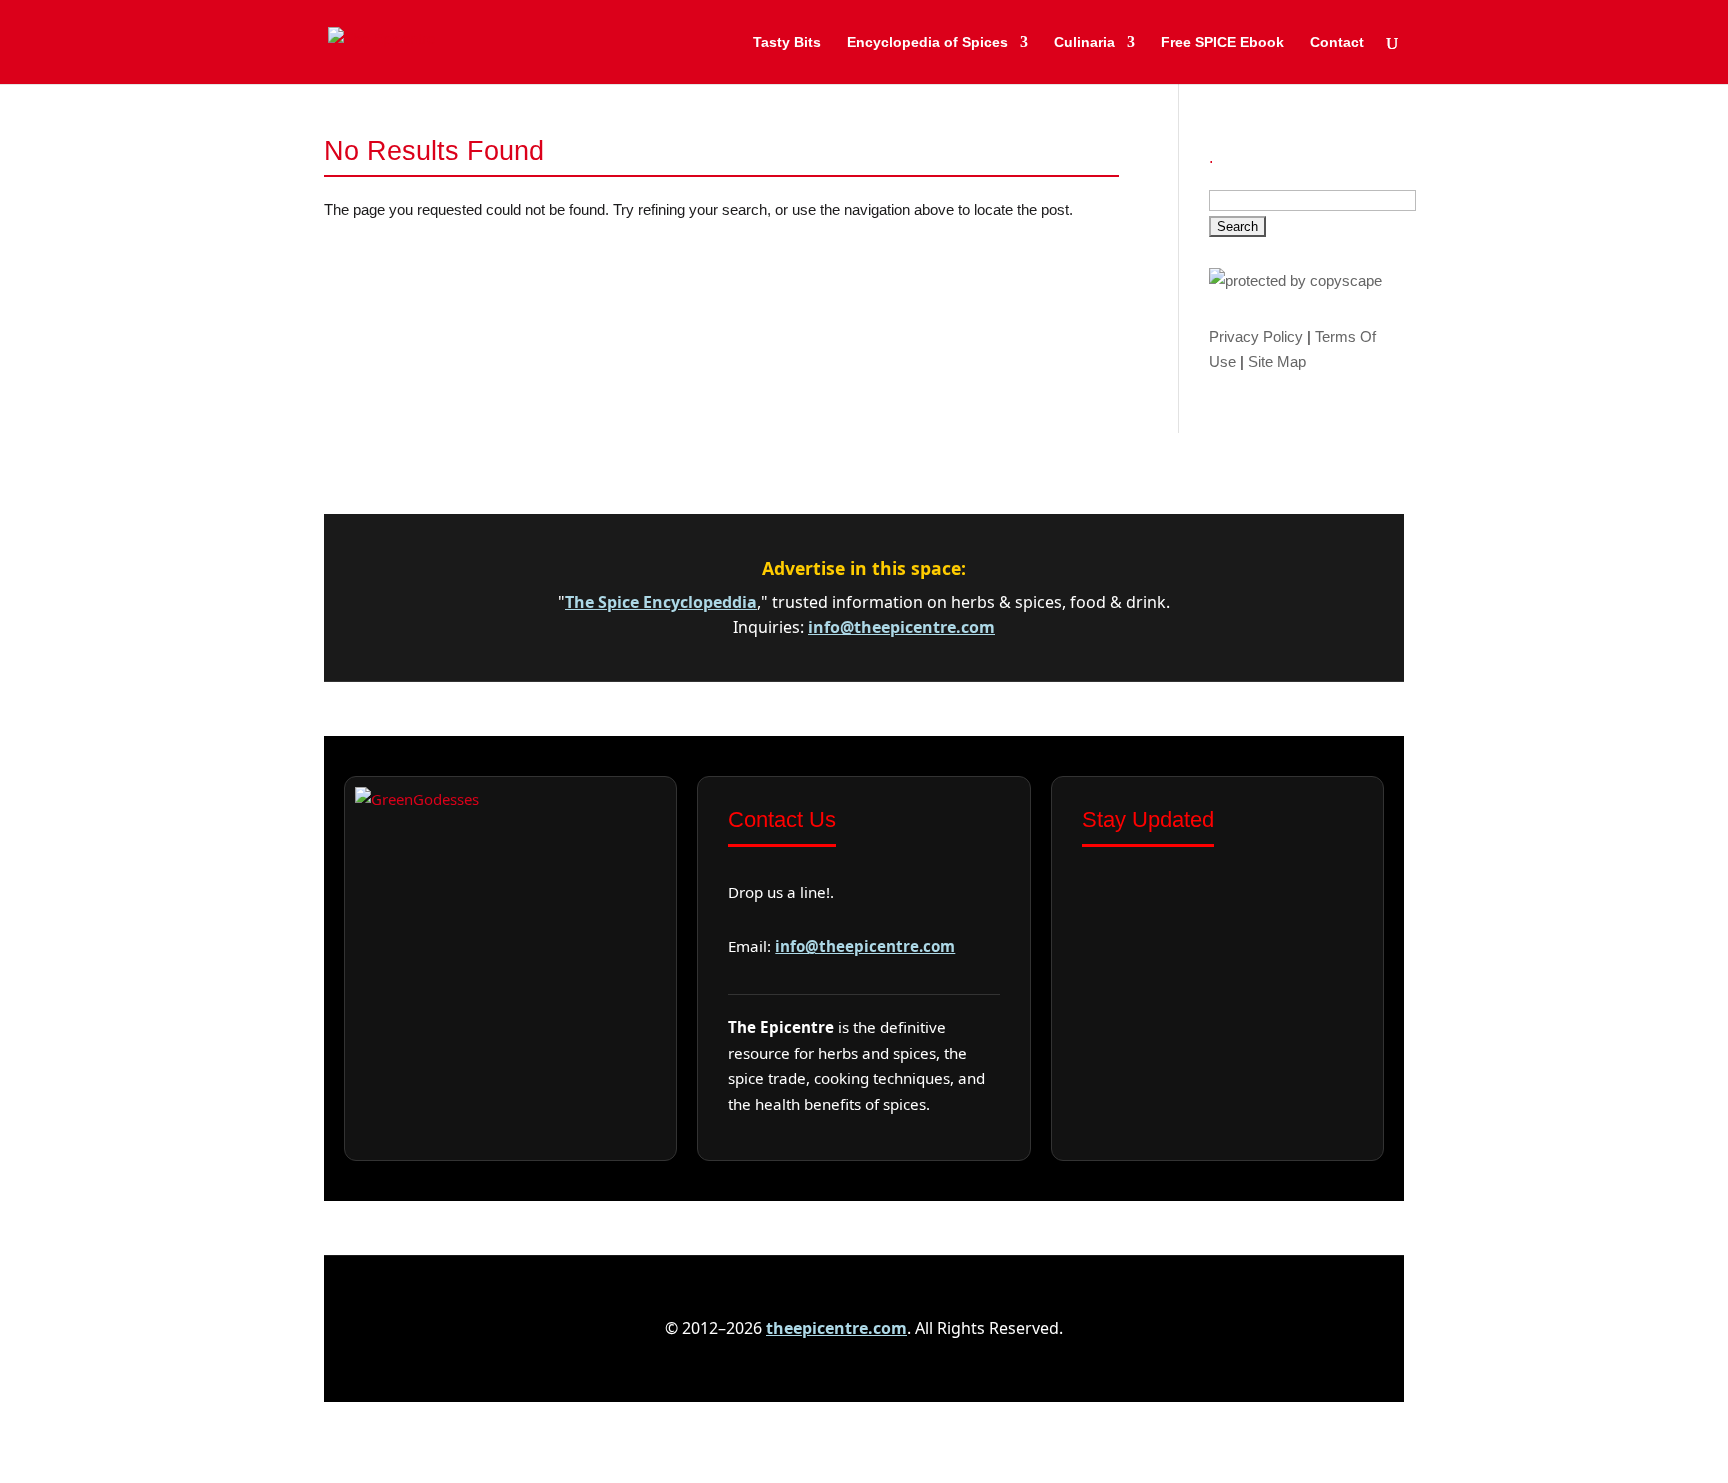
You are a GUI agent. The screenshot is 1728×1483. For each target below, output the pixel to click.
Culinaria (1084, 42)
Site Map (1277, 361)
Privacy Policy (1256, 336)
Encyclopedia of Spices (927, 42)
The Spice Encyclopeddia (661, 602)
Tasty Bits (787, 42)
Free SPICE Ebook (1222, 42)
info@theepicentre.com (901, 627)
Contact (1337, 42)
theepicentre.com (836, 1328)
